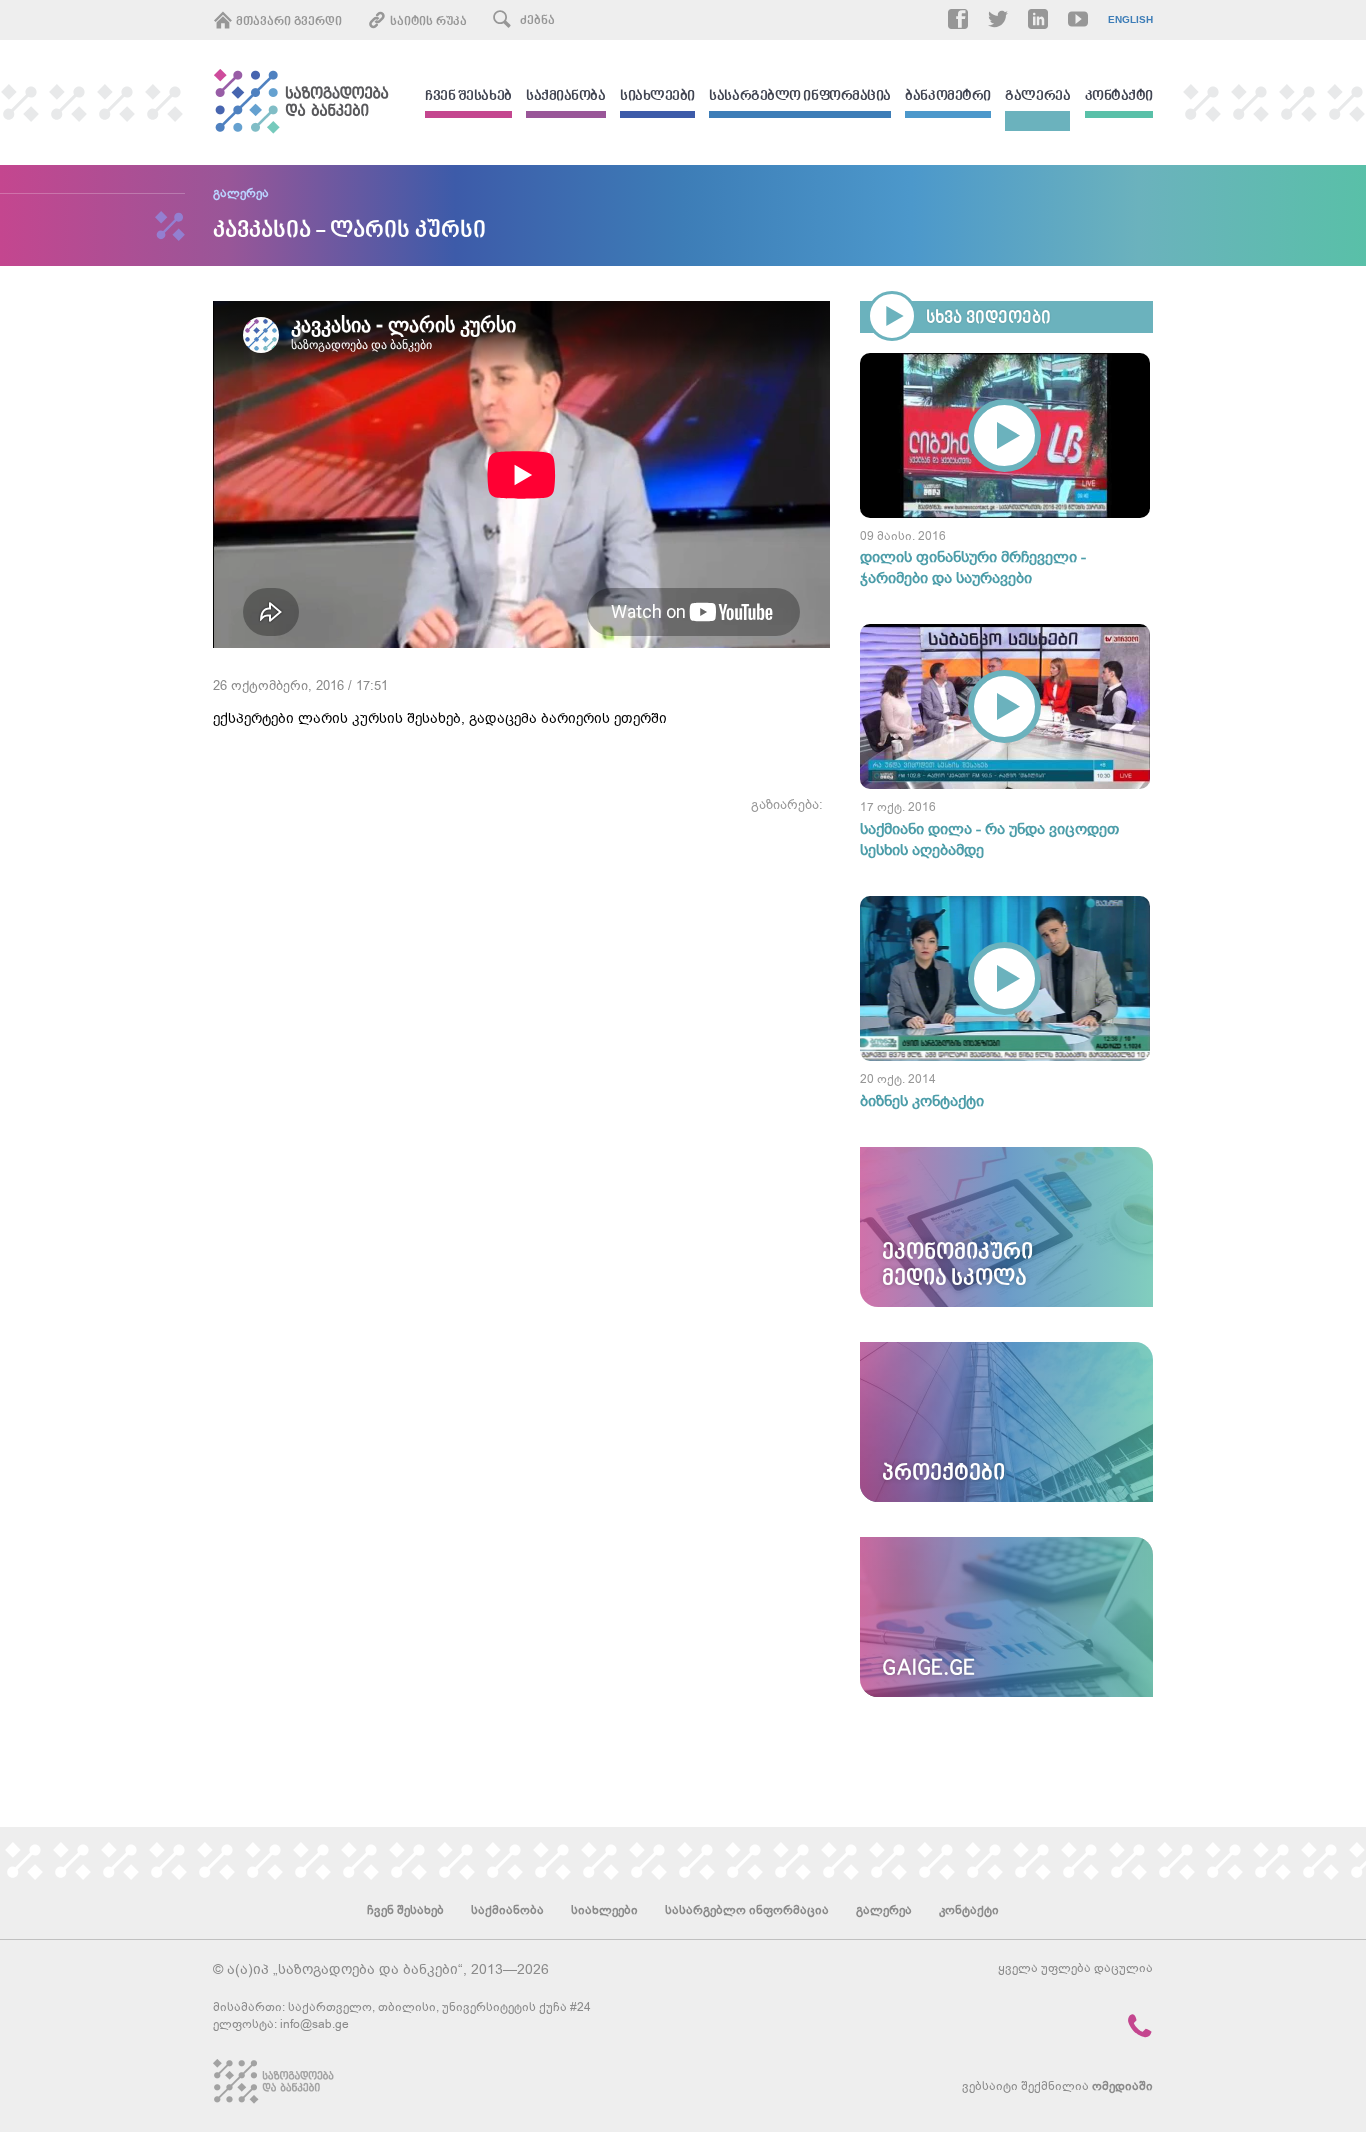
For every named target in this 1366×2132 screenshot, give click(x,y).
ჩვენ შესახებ (468, 97)
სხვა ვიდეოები (988, 318)
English (1130, 20)
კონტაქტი (1119, 97)
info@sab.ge (314, 2024)
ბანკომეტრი (948, 97)
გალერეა (1037, 97)
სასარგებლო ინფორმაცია (800, 97)
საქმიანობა (566, 97)
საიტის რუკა (427, 22)
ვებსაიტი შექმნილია (1057, 2086)
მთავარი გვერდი (287, 22)
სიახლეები (657, 97)
